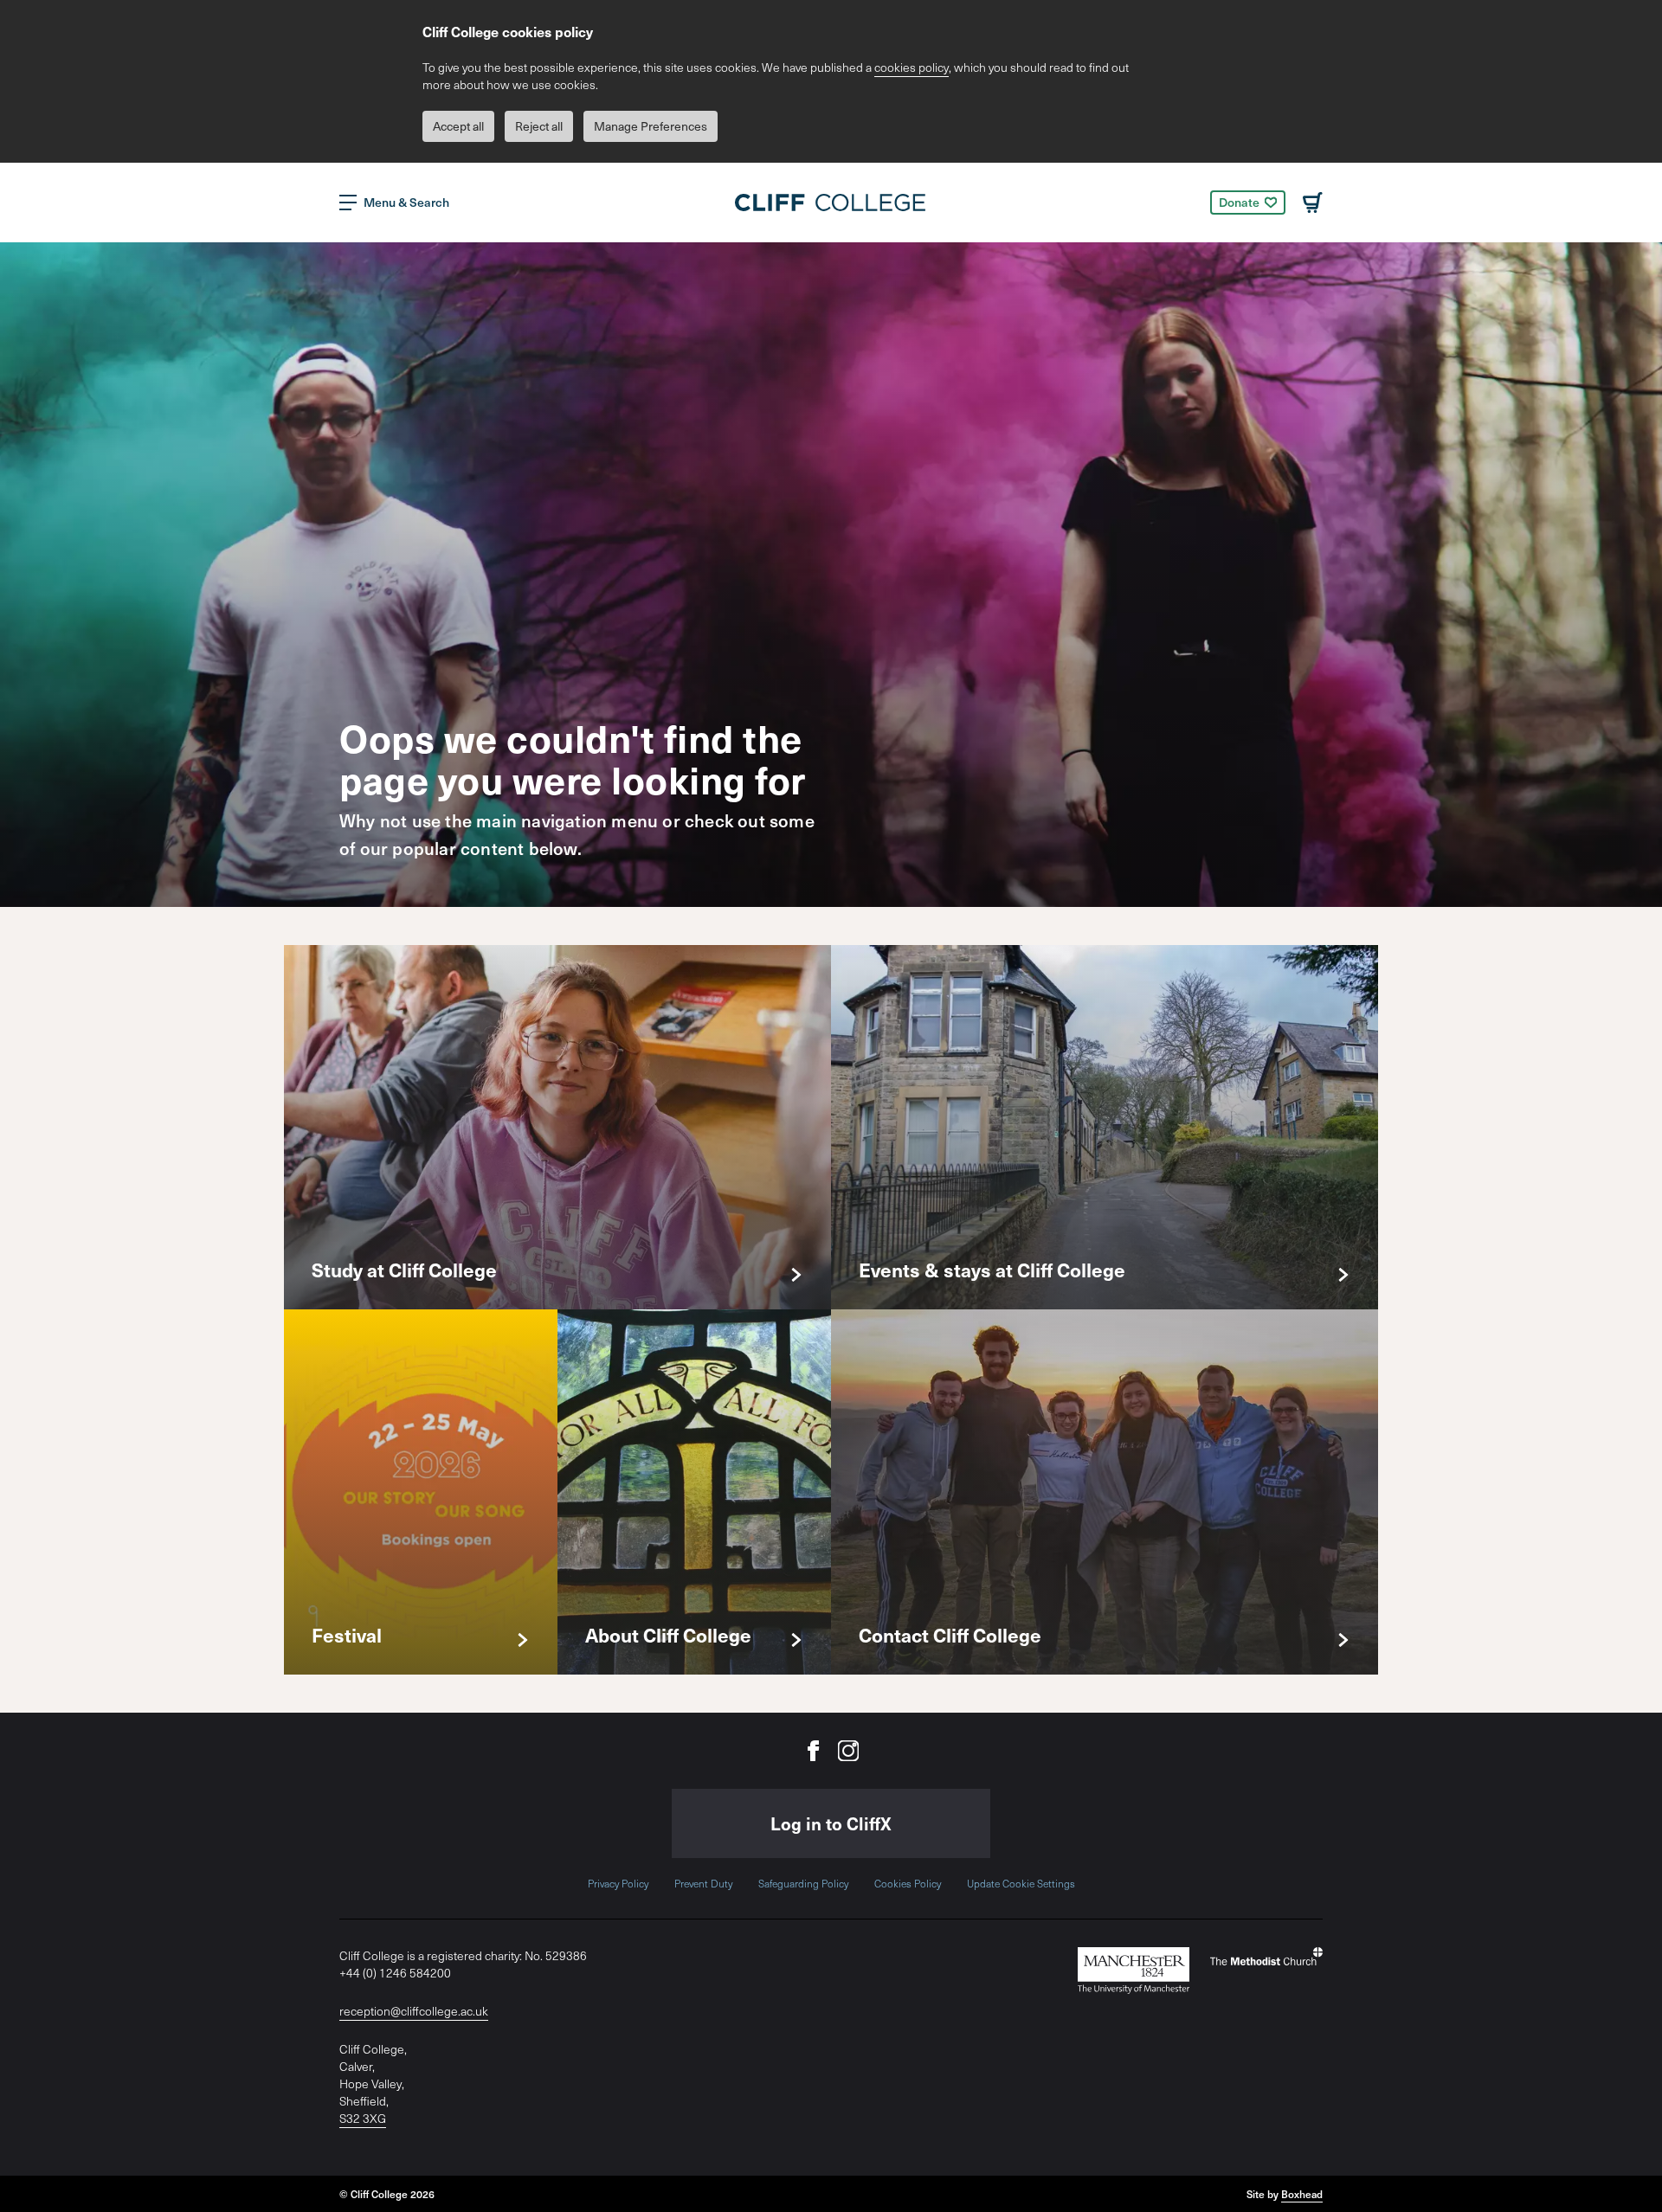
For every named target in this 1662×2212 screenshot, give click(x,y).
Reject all (539, 126)
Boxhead (1302, 2194)
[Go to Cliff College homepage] (831, 203)
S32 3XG (363, 2118)
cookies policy (912, 67)
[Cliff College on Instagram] (848, 1751)
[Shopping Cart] (1313, 203)
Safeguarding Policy (803, 1883)
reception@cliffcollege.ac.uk (414, 2011)
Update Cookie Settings (1021, 1883)
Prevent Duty (703, 1883)
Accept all (458, 126)
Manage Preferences (651, 126)
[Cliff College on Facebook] (814, 1751)
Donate (1239, 202)
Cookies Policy (908, 1883)
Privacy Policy (618, 1883)
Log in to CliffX (831, 1823)
